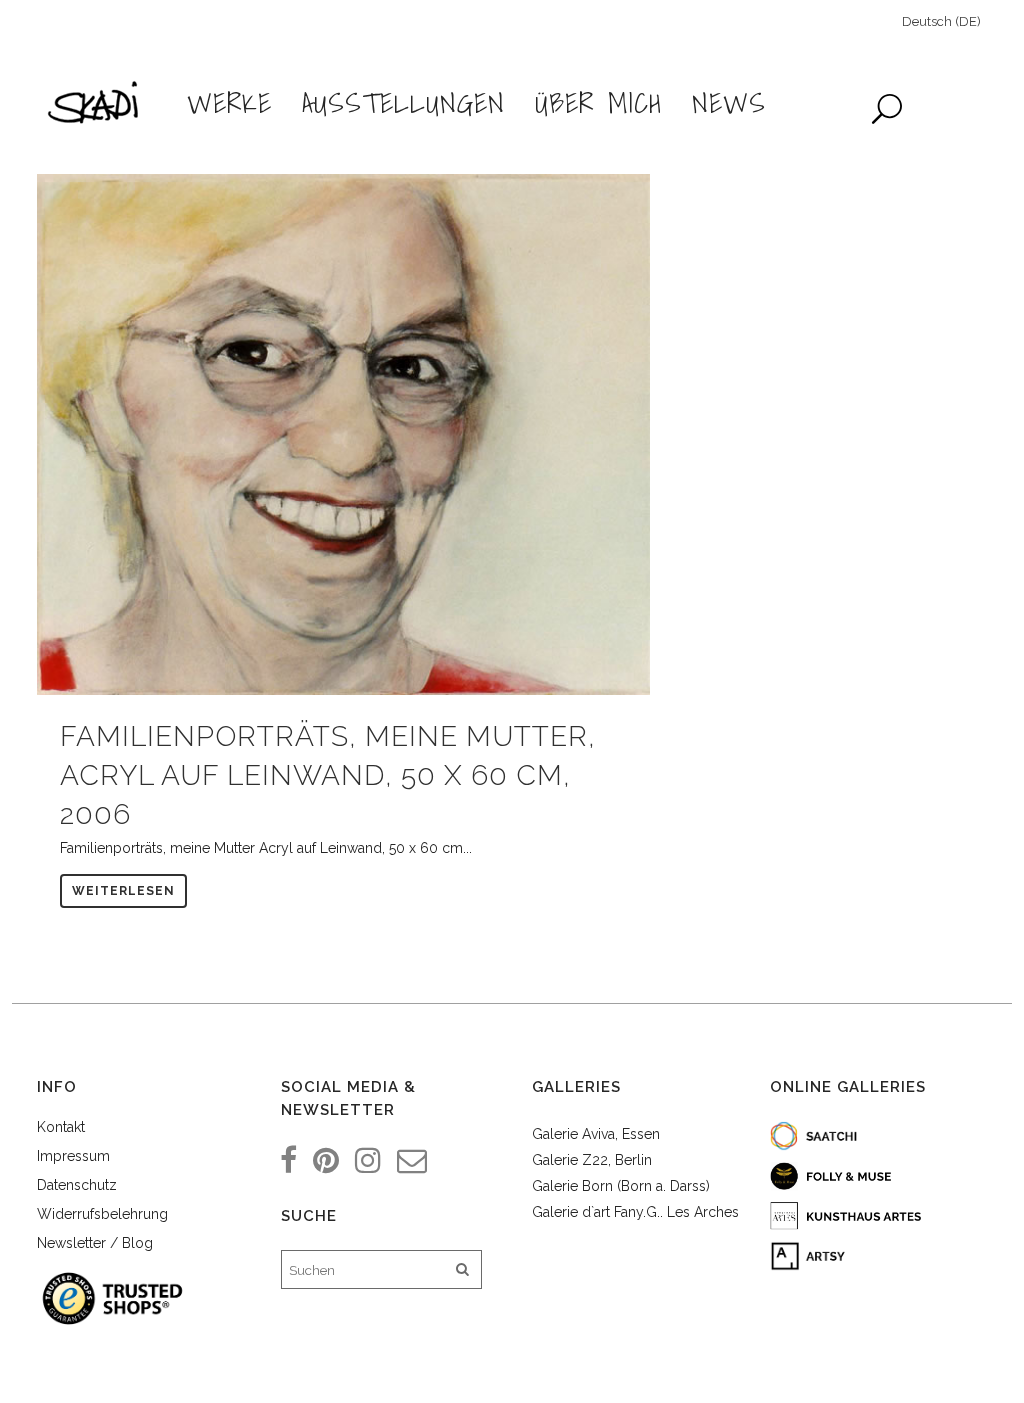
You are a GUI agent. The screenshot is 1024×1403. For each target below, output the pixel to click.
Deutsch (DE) (941, 21)
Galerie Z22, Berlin (592, 1160)
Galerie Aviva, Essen (596, 1134)
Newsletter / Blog (95, 1243)
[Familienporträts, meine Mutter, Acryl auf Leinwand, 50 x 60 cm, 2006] (343, 434)
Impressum (73, 1156)
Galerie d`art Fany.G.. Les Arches (635, 1212)
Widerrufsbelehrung (102, 1214)
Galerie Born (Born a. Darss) (621, 1186)
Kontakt (61, 1127)
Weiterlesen (123, 891)
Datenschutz (77, 1185)
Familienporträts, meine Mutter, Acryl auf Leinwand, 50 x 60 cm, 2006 (328, 775)
